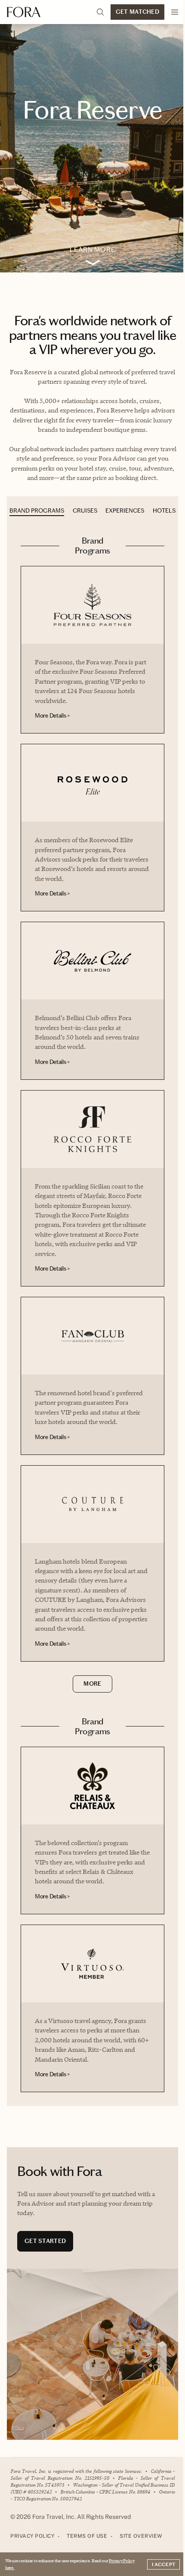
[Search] (100, 12)
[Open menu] (175, 12)
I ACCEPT (163, 2564)
